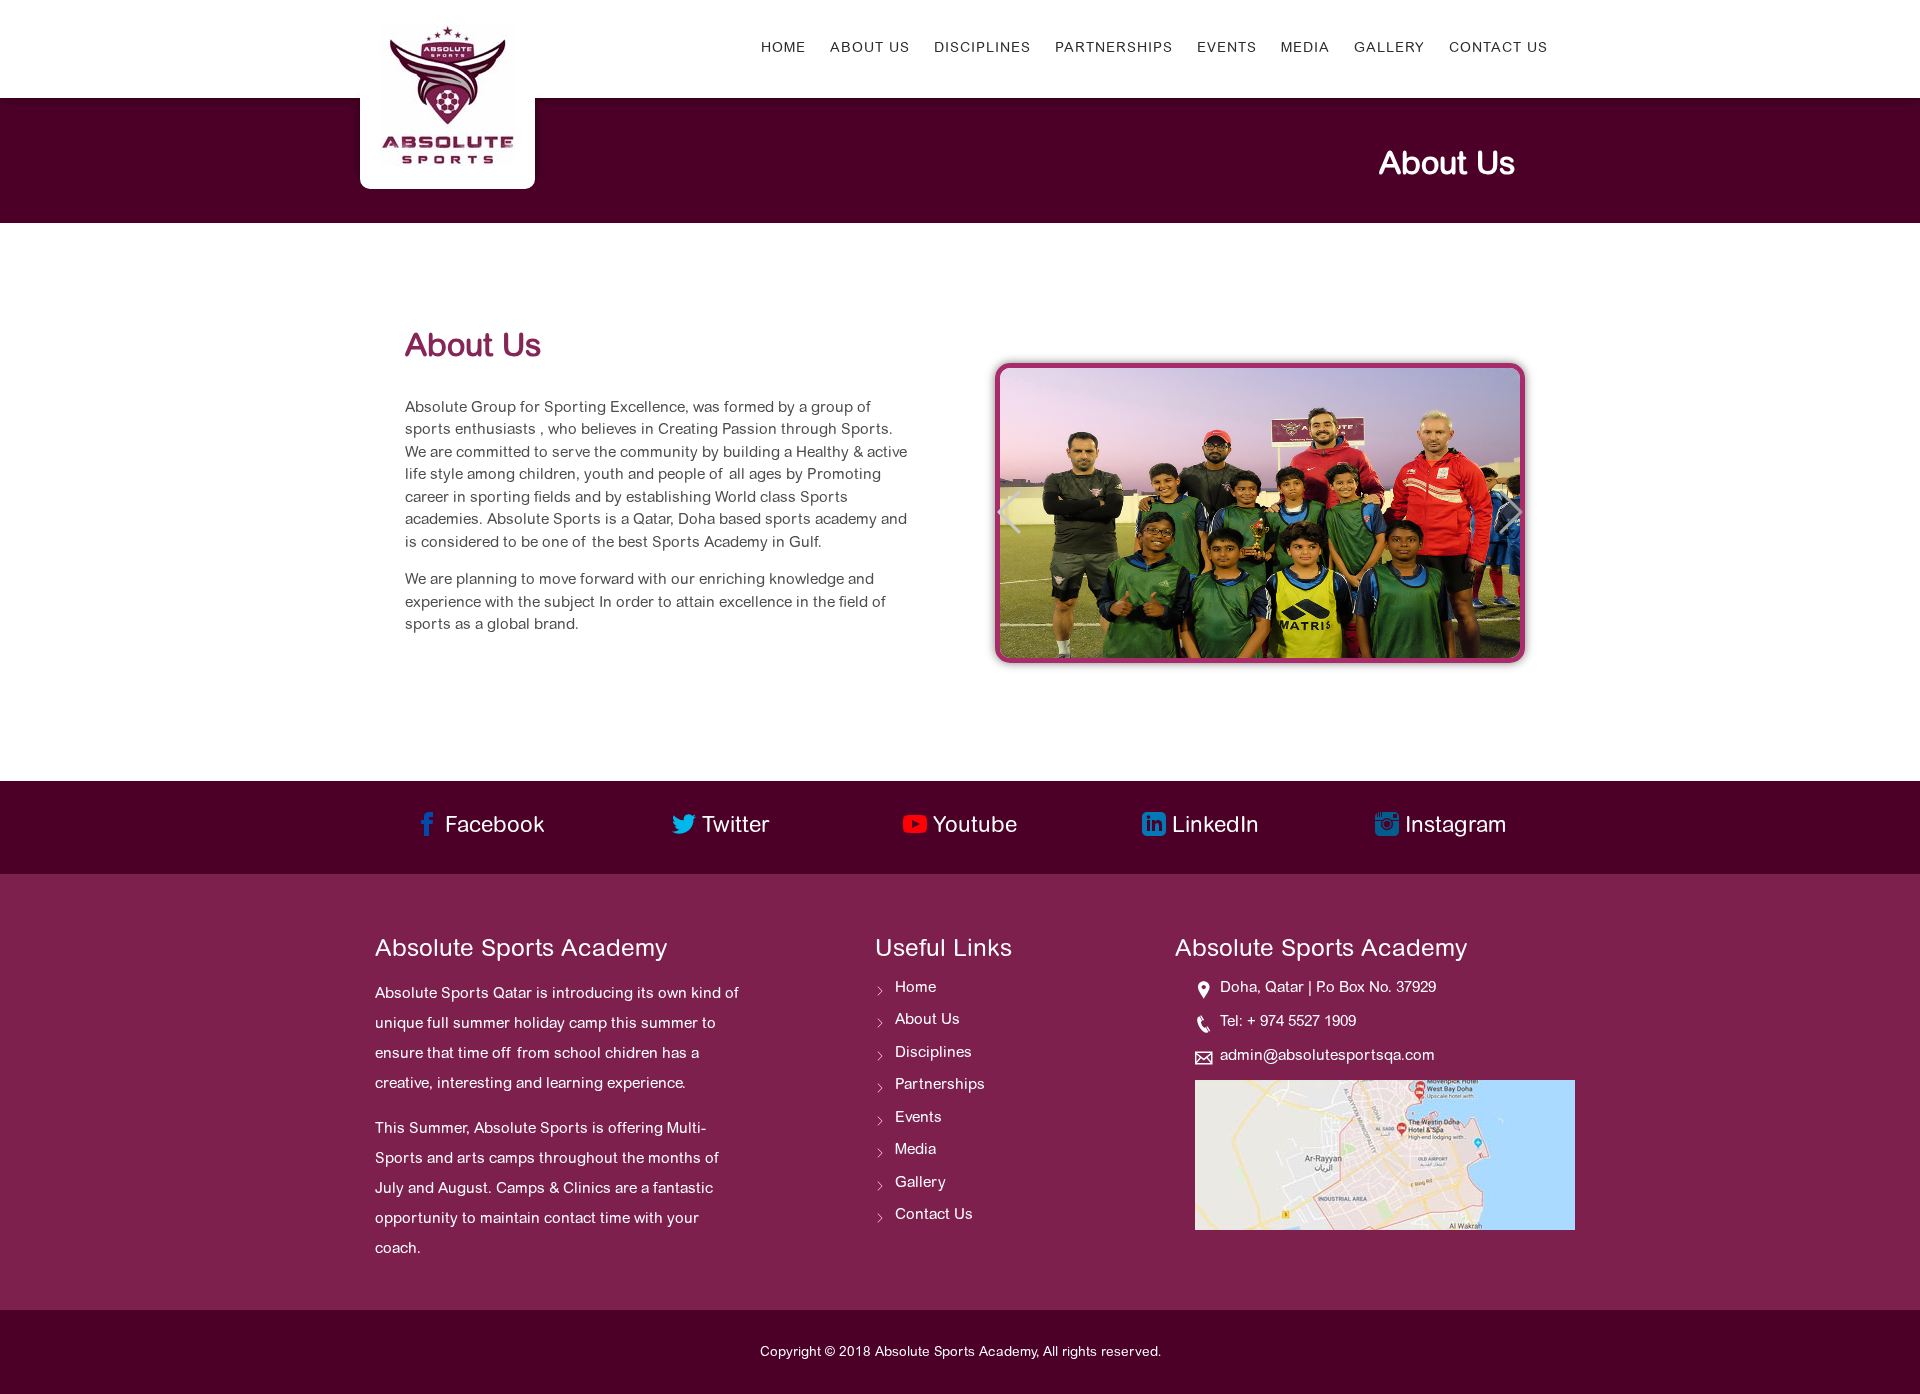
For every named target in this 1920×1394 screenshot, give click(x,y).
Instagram (1452, 827)
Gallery (1389, 49)
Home (783, 49)
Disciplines (982, 49)
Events (1227, 49)
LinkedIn (1212, 827)
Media (1305, 49)
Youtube (972, 827)
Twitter (732, 827)
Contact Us (1498, 49)
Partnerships (1114, 49)
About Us (870, 49)
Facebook (492, 827)
